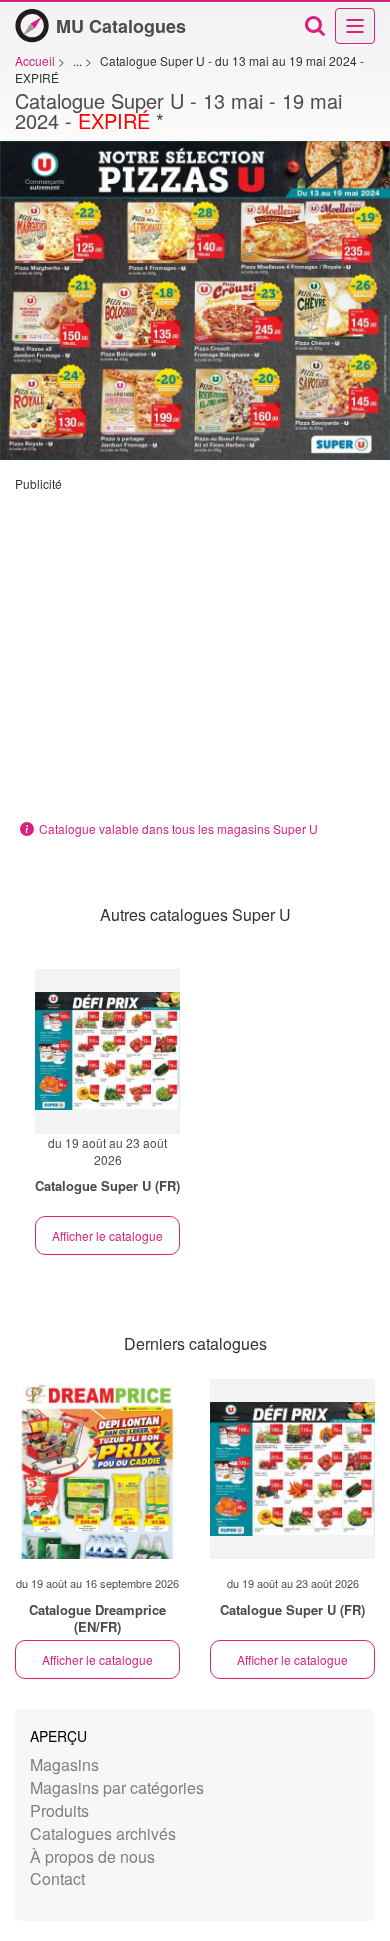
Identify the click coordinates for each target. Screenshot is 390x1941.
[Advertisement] (195, 650)
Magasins (64, 1764)
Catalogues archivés (103, 1833)
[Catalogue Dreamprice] (97, 1469)
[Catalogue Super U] (292, 1469)
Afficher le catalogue (107, 1235)
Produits (59, 1810)
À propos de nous (92, 1856)
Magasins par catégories (117, 1787)
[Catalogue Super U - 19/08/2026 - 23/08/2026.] (107, 1051)
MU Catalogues (121, 26)
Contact (57, 1878)
